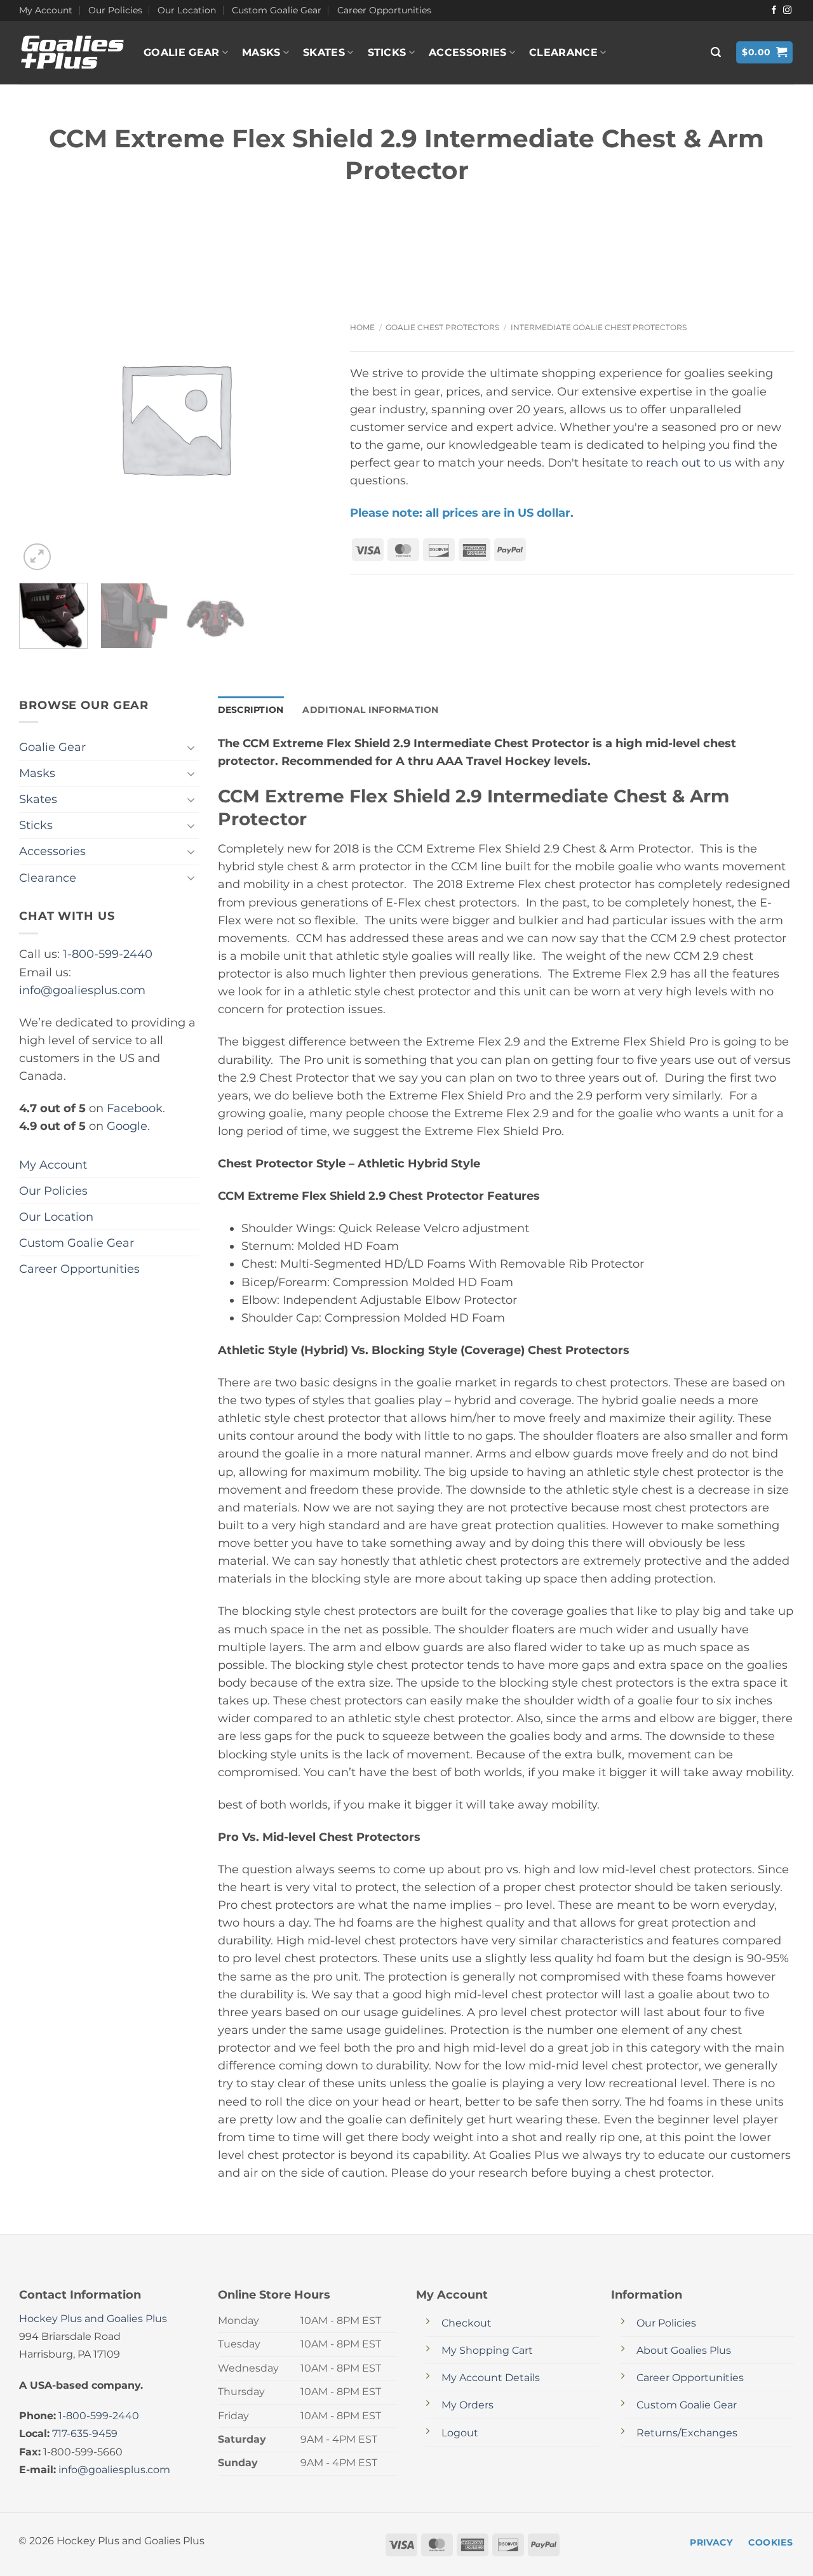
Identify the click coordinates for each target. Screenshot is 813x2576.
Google (127, 1126)
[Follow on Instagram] (787, 10)
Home (362, 327)
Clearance (563, 52)
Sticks (387, 52)
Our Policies (115, 10)
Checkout (467, 2323)
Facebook (135, 1108)
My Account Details (491, 2378)
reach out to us (689, 462)
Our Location (187, 10)
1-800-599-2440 (108, 954)
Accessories (468, 52)
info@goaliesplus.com (82, 990)
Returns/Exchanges (687, 2433)
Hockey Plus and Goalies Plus (93, 2319)
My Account (46, 10)
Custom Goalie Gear (277, 10)
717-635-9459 (85, 2433)
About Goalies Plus (684, 2350)
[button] (716, 52)
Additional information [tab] (370, 710)
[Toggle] (191, 747)
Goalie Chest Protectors (442, 327)
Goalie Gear (182, 52)
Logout (460, 2433)
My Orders (467, 2405)
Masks (261, 52)
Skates (324, 52)
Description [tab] (251, 710)
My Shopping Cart (487, 2350)
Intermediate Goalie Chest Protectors (599, 327)
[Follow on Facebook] (774, 10)
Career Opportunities (384, 10)
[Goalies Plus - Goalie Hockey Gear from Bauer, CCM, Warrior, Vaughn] (72, 53)
